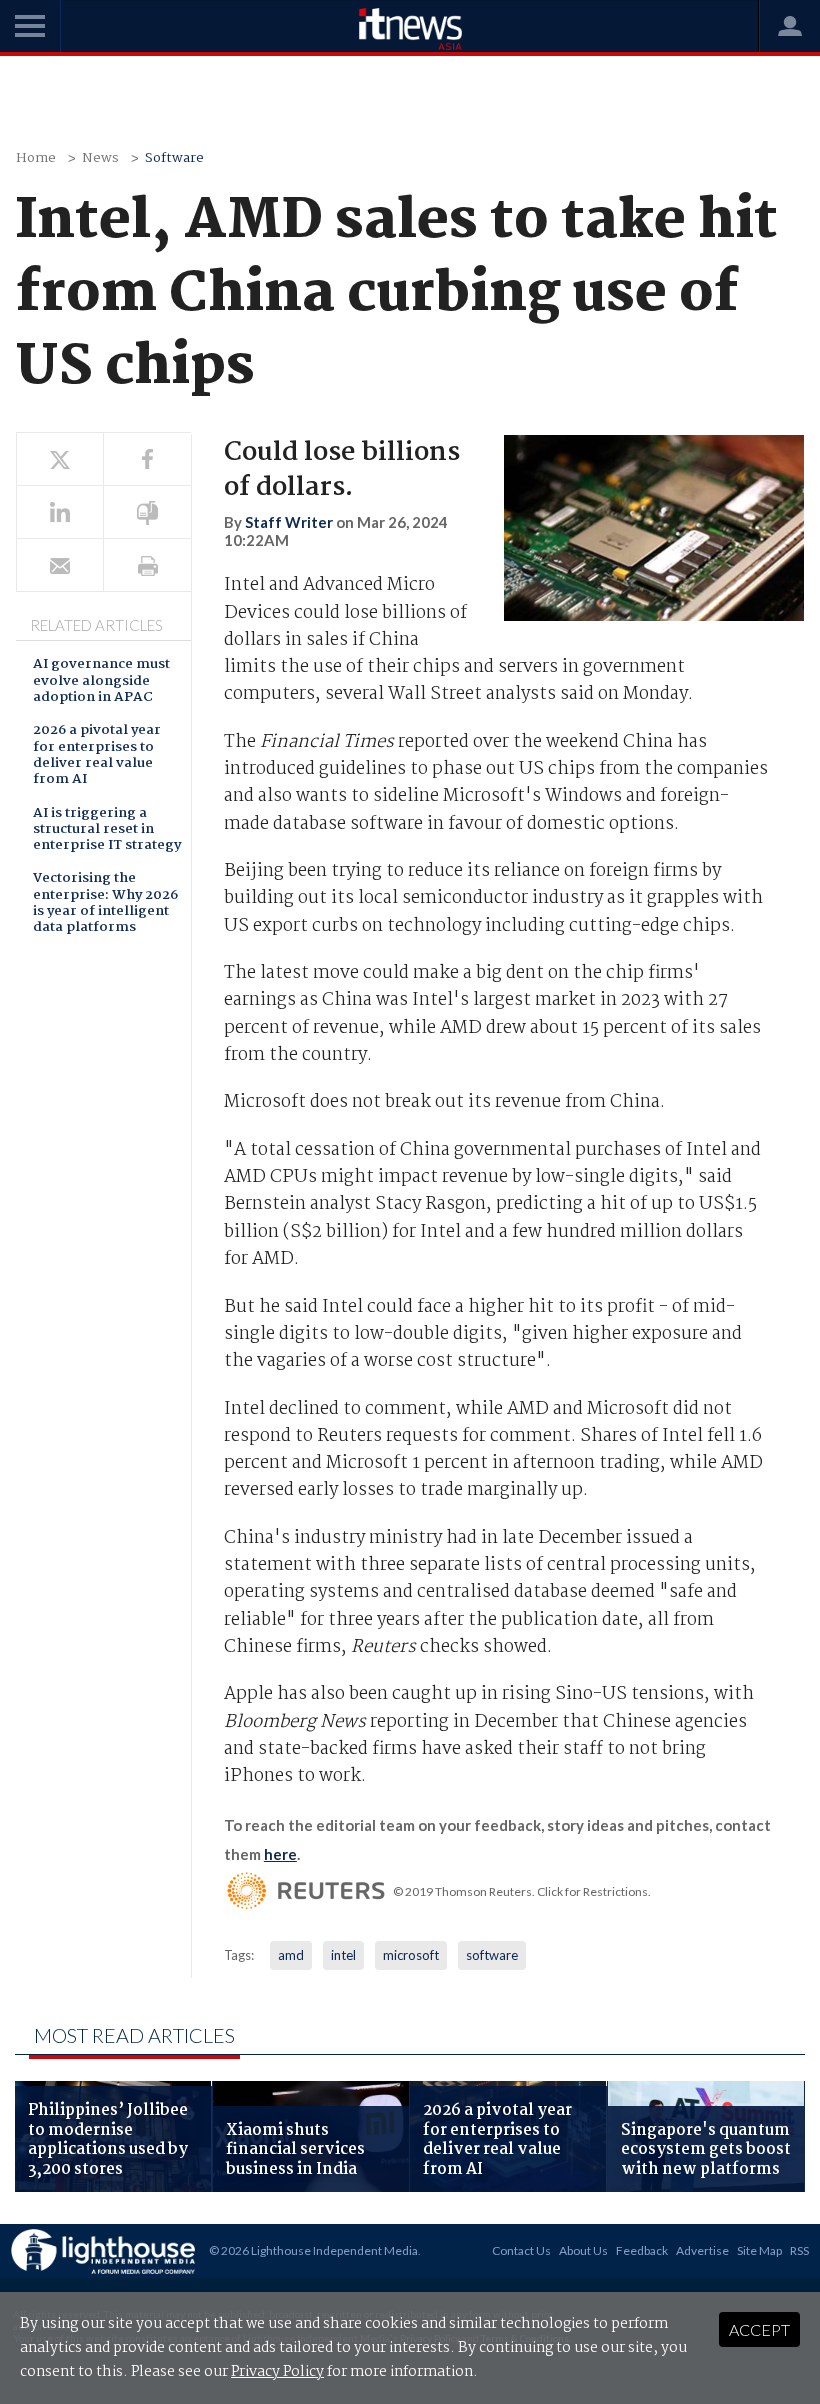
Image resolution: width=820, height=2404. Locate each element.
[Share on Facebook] (147, 459)
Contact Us (521, 2250)
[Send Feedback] (147, 512)
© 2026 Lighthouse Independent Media (313, 2250)
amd (291, 1955)
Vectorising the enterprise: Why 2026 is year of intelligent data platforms (105, 904)
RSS (799, 2250)
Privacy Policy (277, 2372)
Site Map (759, 2250)
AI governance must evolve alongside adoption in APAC (101, 682)
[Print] (147, 565)
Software (174, 158)
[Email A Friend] (60, 565)
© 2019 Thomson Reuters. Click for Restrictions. (522, 1891)
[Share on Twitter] (60, 459)
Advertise (702, 2250)
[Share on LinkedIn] (60, 512)
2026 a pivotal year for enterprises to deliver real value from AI (97, 756)
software (492, 1955)
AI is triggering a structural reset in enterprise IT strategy (107, 831)
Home (36, 158)
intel (343, 1955)
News (100, 158)
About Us (583, 2250)
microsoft (411, 1955)
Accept (759, 2329)
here (280, 1854)
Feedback (642, 2250)
